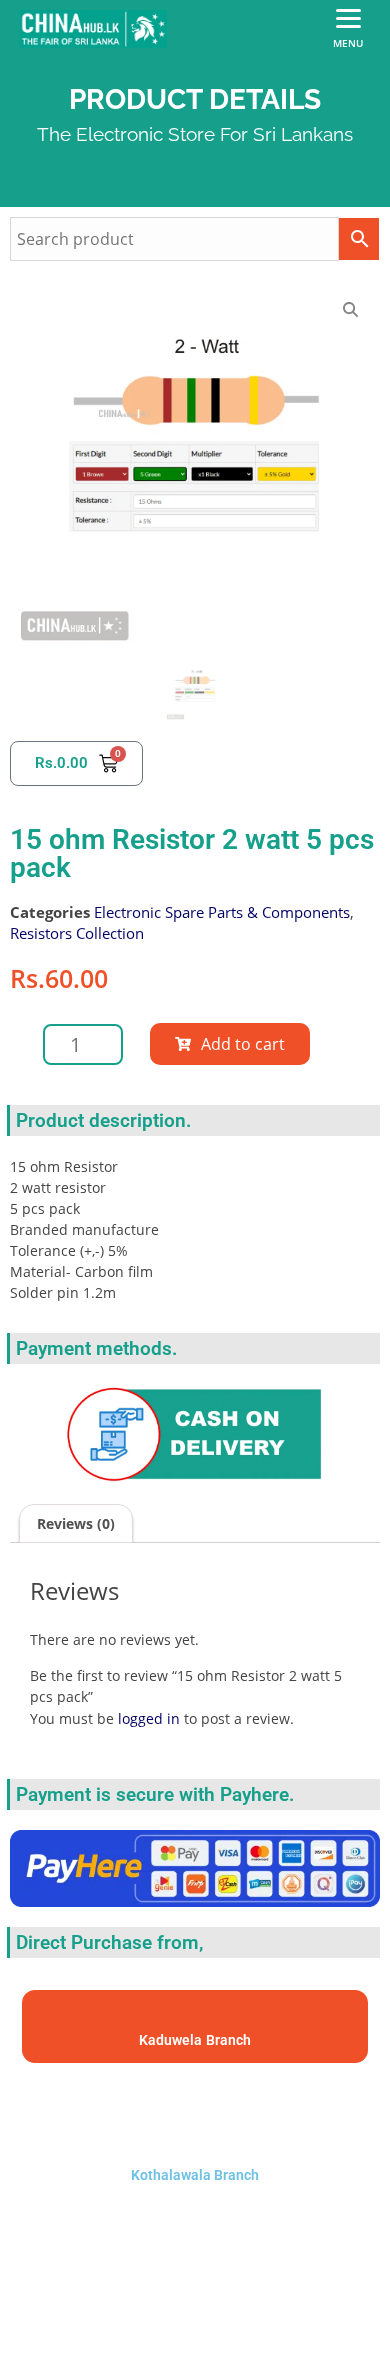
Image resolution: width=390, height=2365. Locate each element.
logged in (149, 1718)
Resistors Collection (77, 933)
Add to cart (243, 1044)
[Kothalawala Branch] (195, 2110)
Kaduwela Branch (195, 2040)
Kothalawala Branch (195, 2175)
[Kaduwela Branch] (195, 2017)
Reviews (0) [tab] (76, 1523)
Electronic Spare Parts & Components (222, 912)
